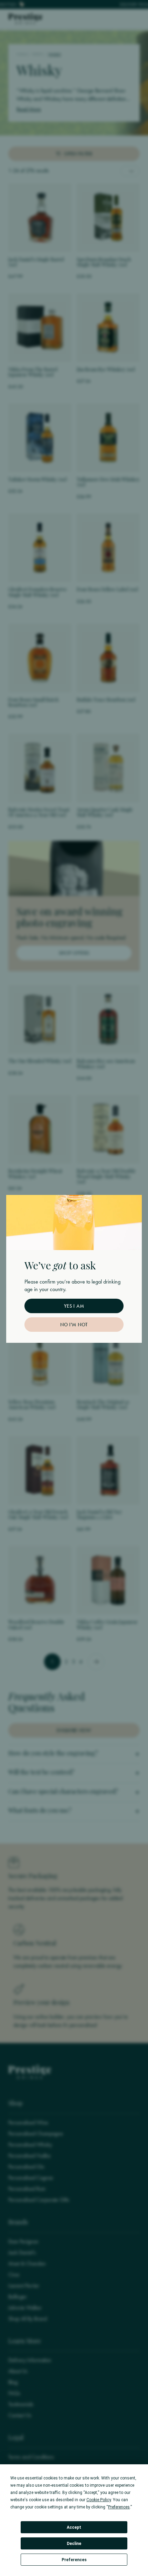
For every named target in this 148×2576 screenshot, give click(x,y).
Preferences (74, 2560)
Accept (74, 2527)
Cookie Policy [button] (99, 2500)
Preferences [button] (119, 2507)
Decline (74, 2544)
